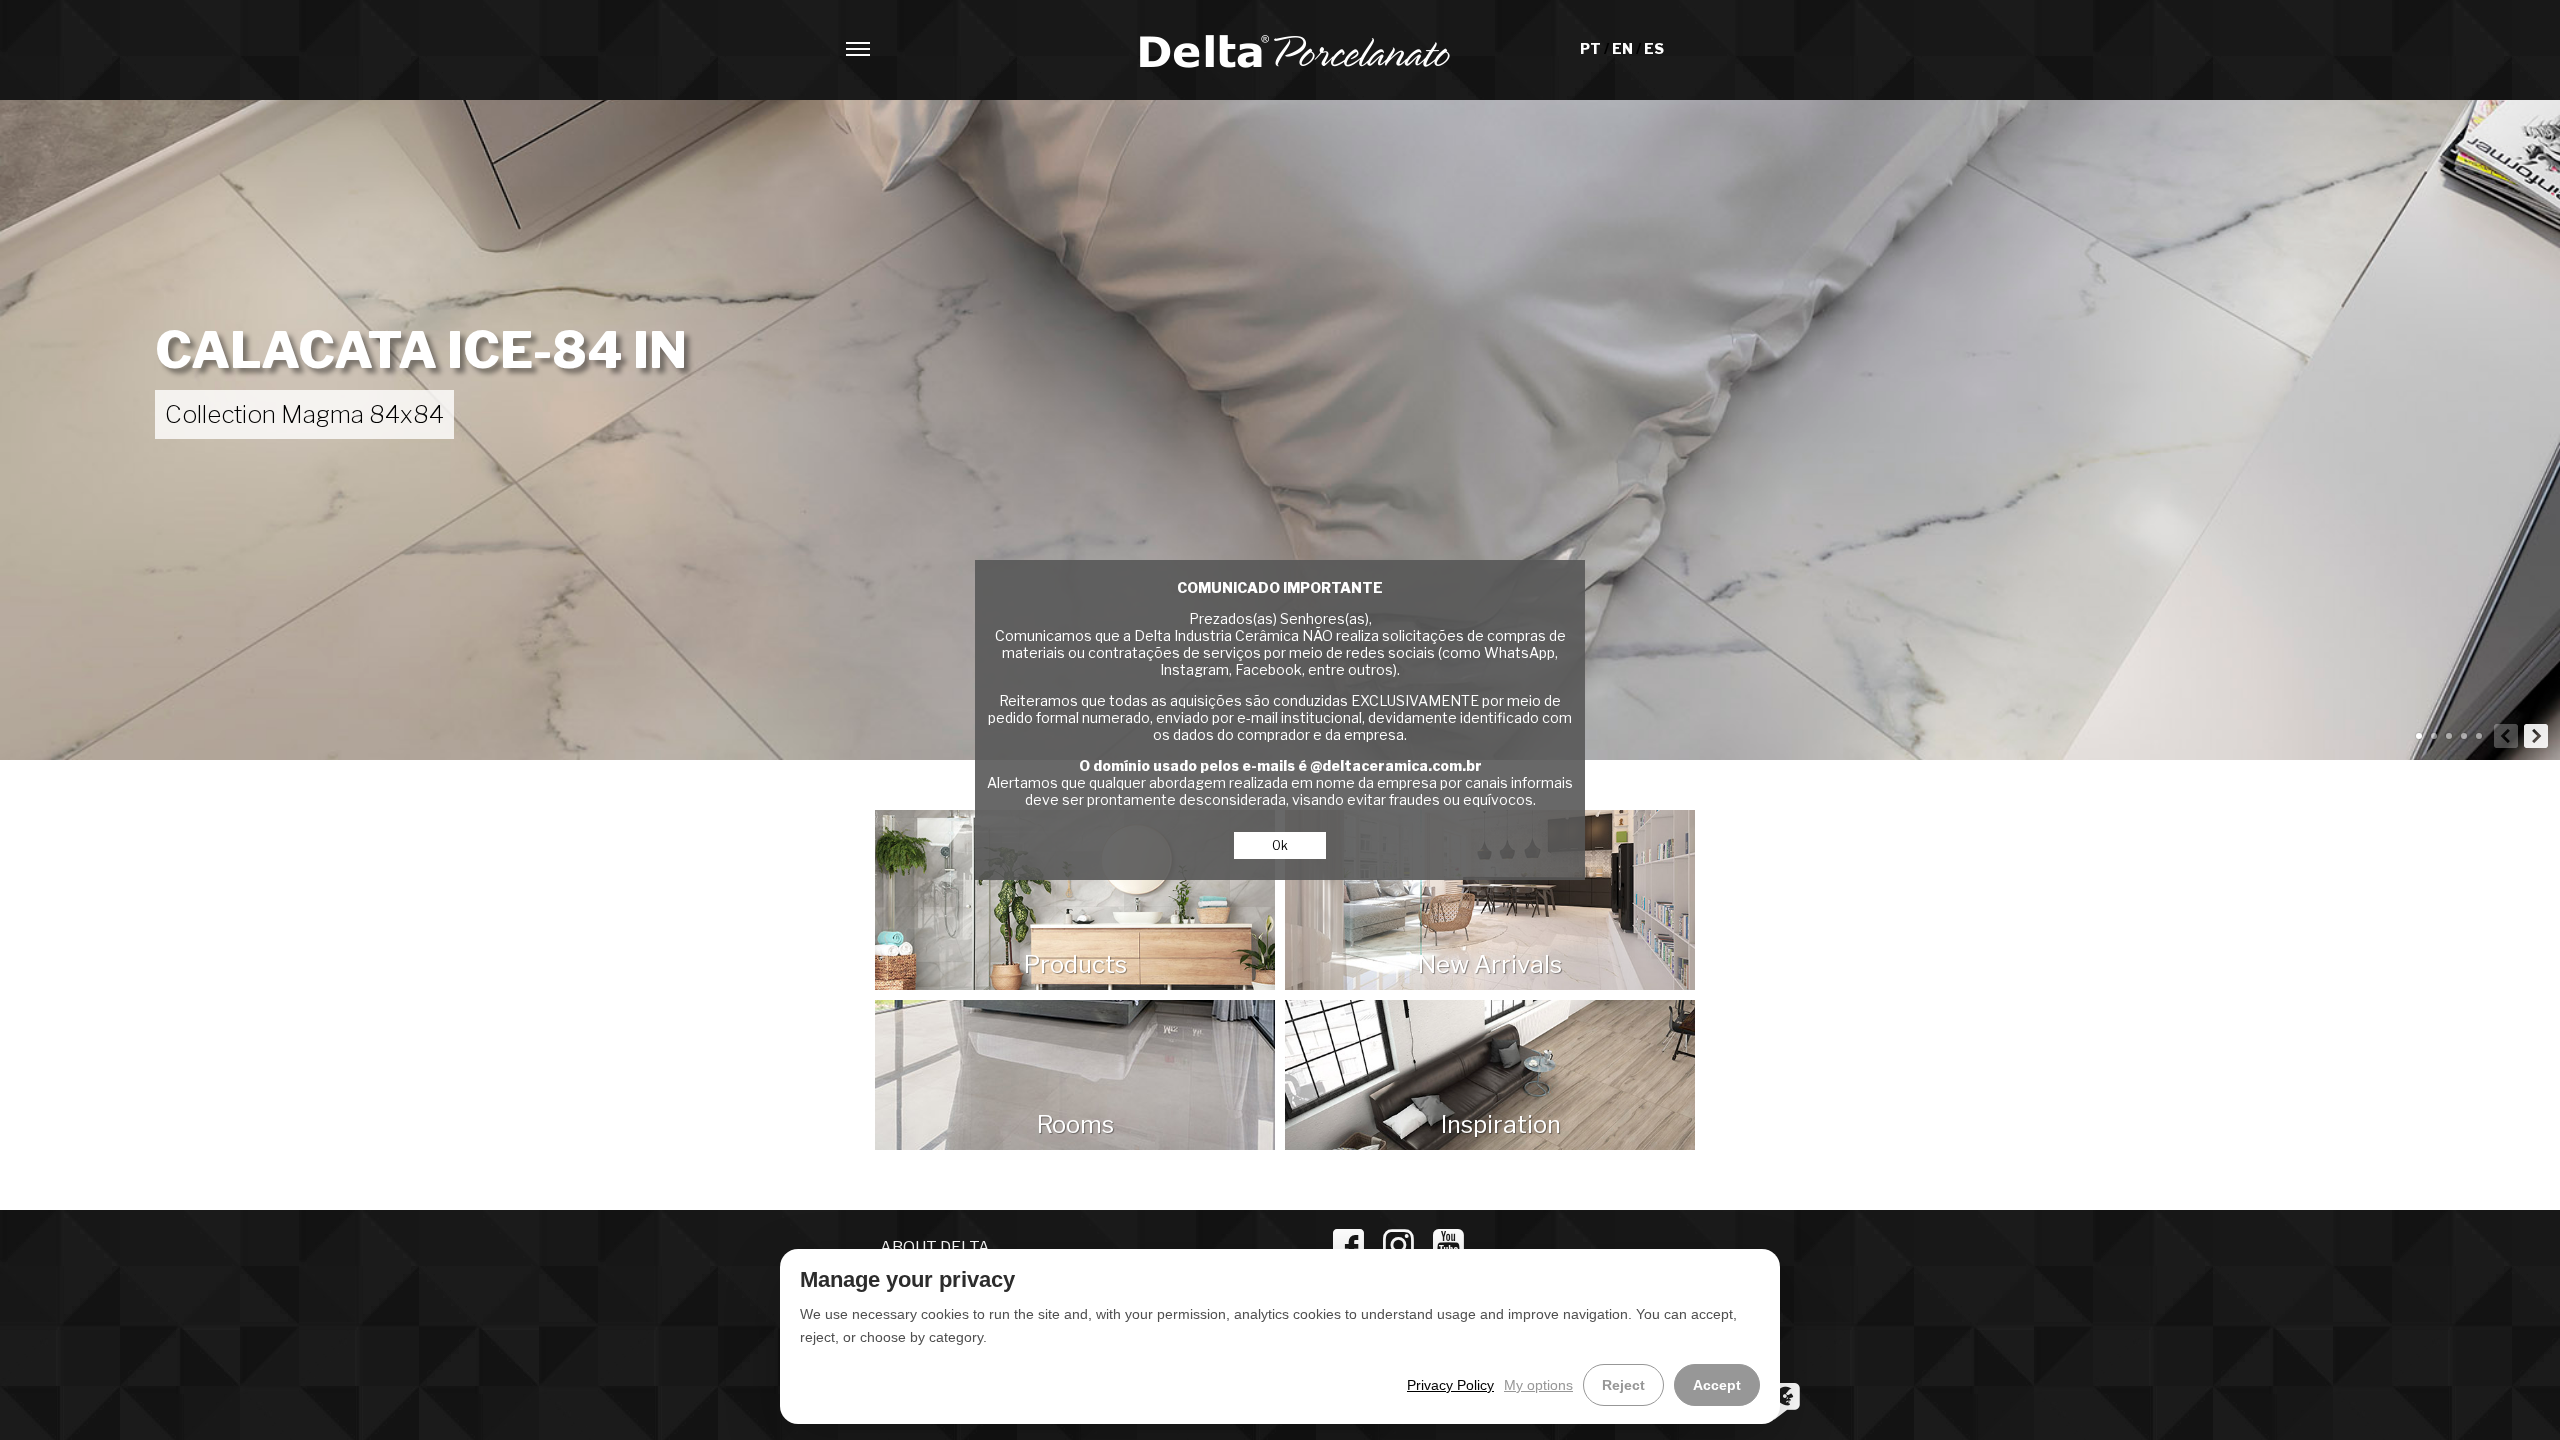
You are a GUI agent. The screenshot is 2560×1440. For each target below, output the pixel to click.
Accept (1717, 1385)
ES (1654, 48)
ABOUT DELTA (935, 1247)
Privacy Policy (1450, 1385)
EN (1624, 48)
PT (1592, 48)
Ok (1280, 845)
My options (1538, 1385)
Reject (1623, 1385)
